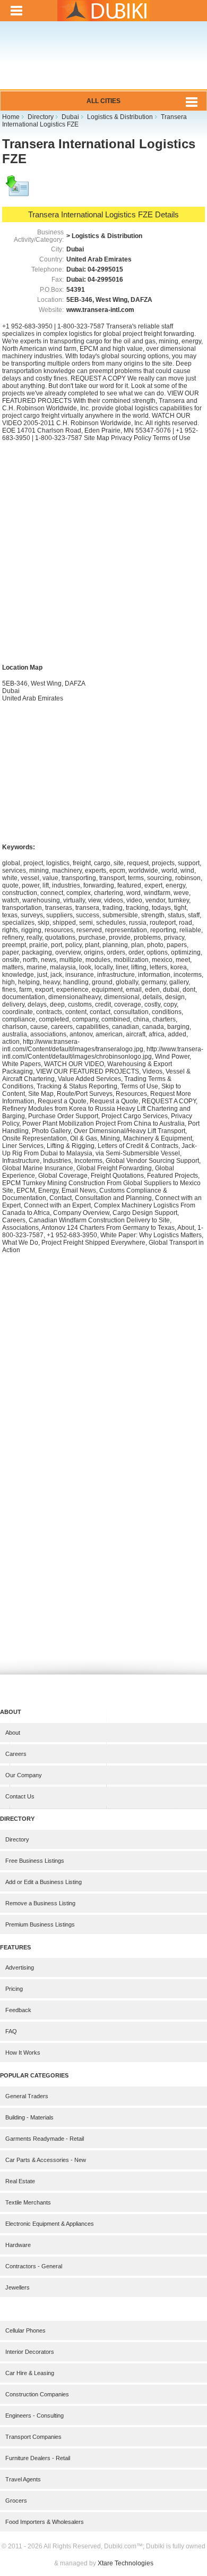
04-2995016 (105, 280)
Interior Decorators (30, 2352)
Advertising (20, 1967)
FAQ (11, 2031)
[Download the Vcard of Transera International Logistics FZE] (18, 191)
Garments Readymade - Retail (45, 2139)
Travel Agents (23, 2479)
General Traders (27, 2096)
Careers (16, 1754)
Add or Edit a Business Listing (44, 1882)
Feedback (18, 2010)
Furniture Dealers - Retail (38, 2458)
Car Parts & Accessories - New (46, 2160)
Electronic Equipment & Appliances (50, 2224)
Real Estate (20, 2181)
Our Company (24, 1775)
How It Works (23, 2053)
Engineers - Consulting (34, 2415)
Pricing (14, 1989)
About (13, 1733)
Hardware (18, 2245)
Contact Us (20, 1796)
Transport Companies (33, 2437)
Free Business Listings (35, 1861)
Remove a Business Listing (40, 1903)
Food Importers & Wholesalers (45, 2522)
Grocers (16, 2501)
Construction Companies (37, 2394)
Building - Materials (29, 2117)
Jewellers (18, 2287)
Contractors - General (34, 2266)
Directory (17, 1839)
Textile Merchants (28, 2202)
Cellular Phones (25, 2330)
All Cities (103, 101)
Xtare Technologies (126, 2563)
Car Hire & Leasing (30, 2373)
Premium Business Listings (40, 1924)
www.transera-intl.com (100, 310)
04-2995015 (105, 269)
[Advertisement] (103, 62)
